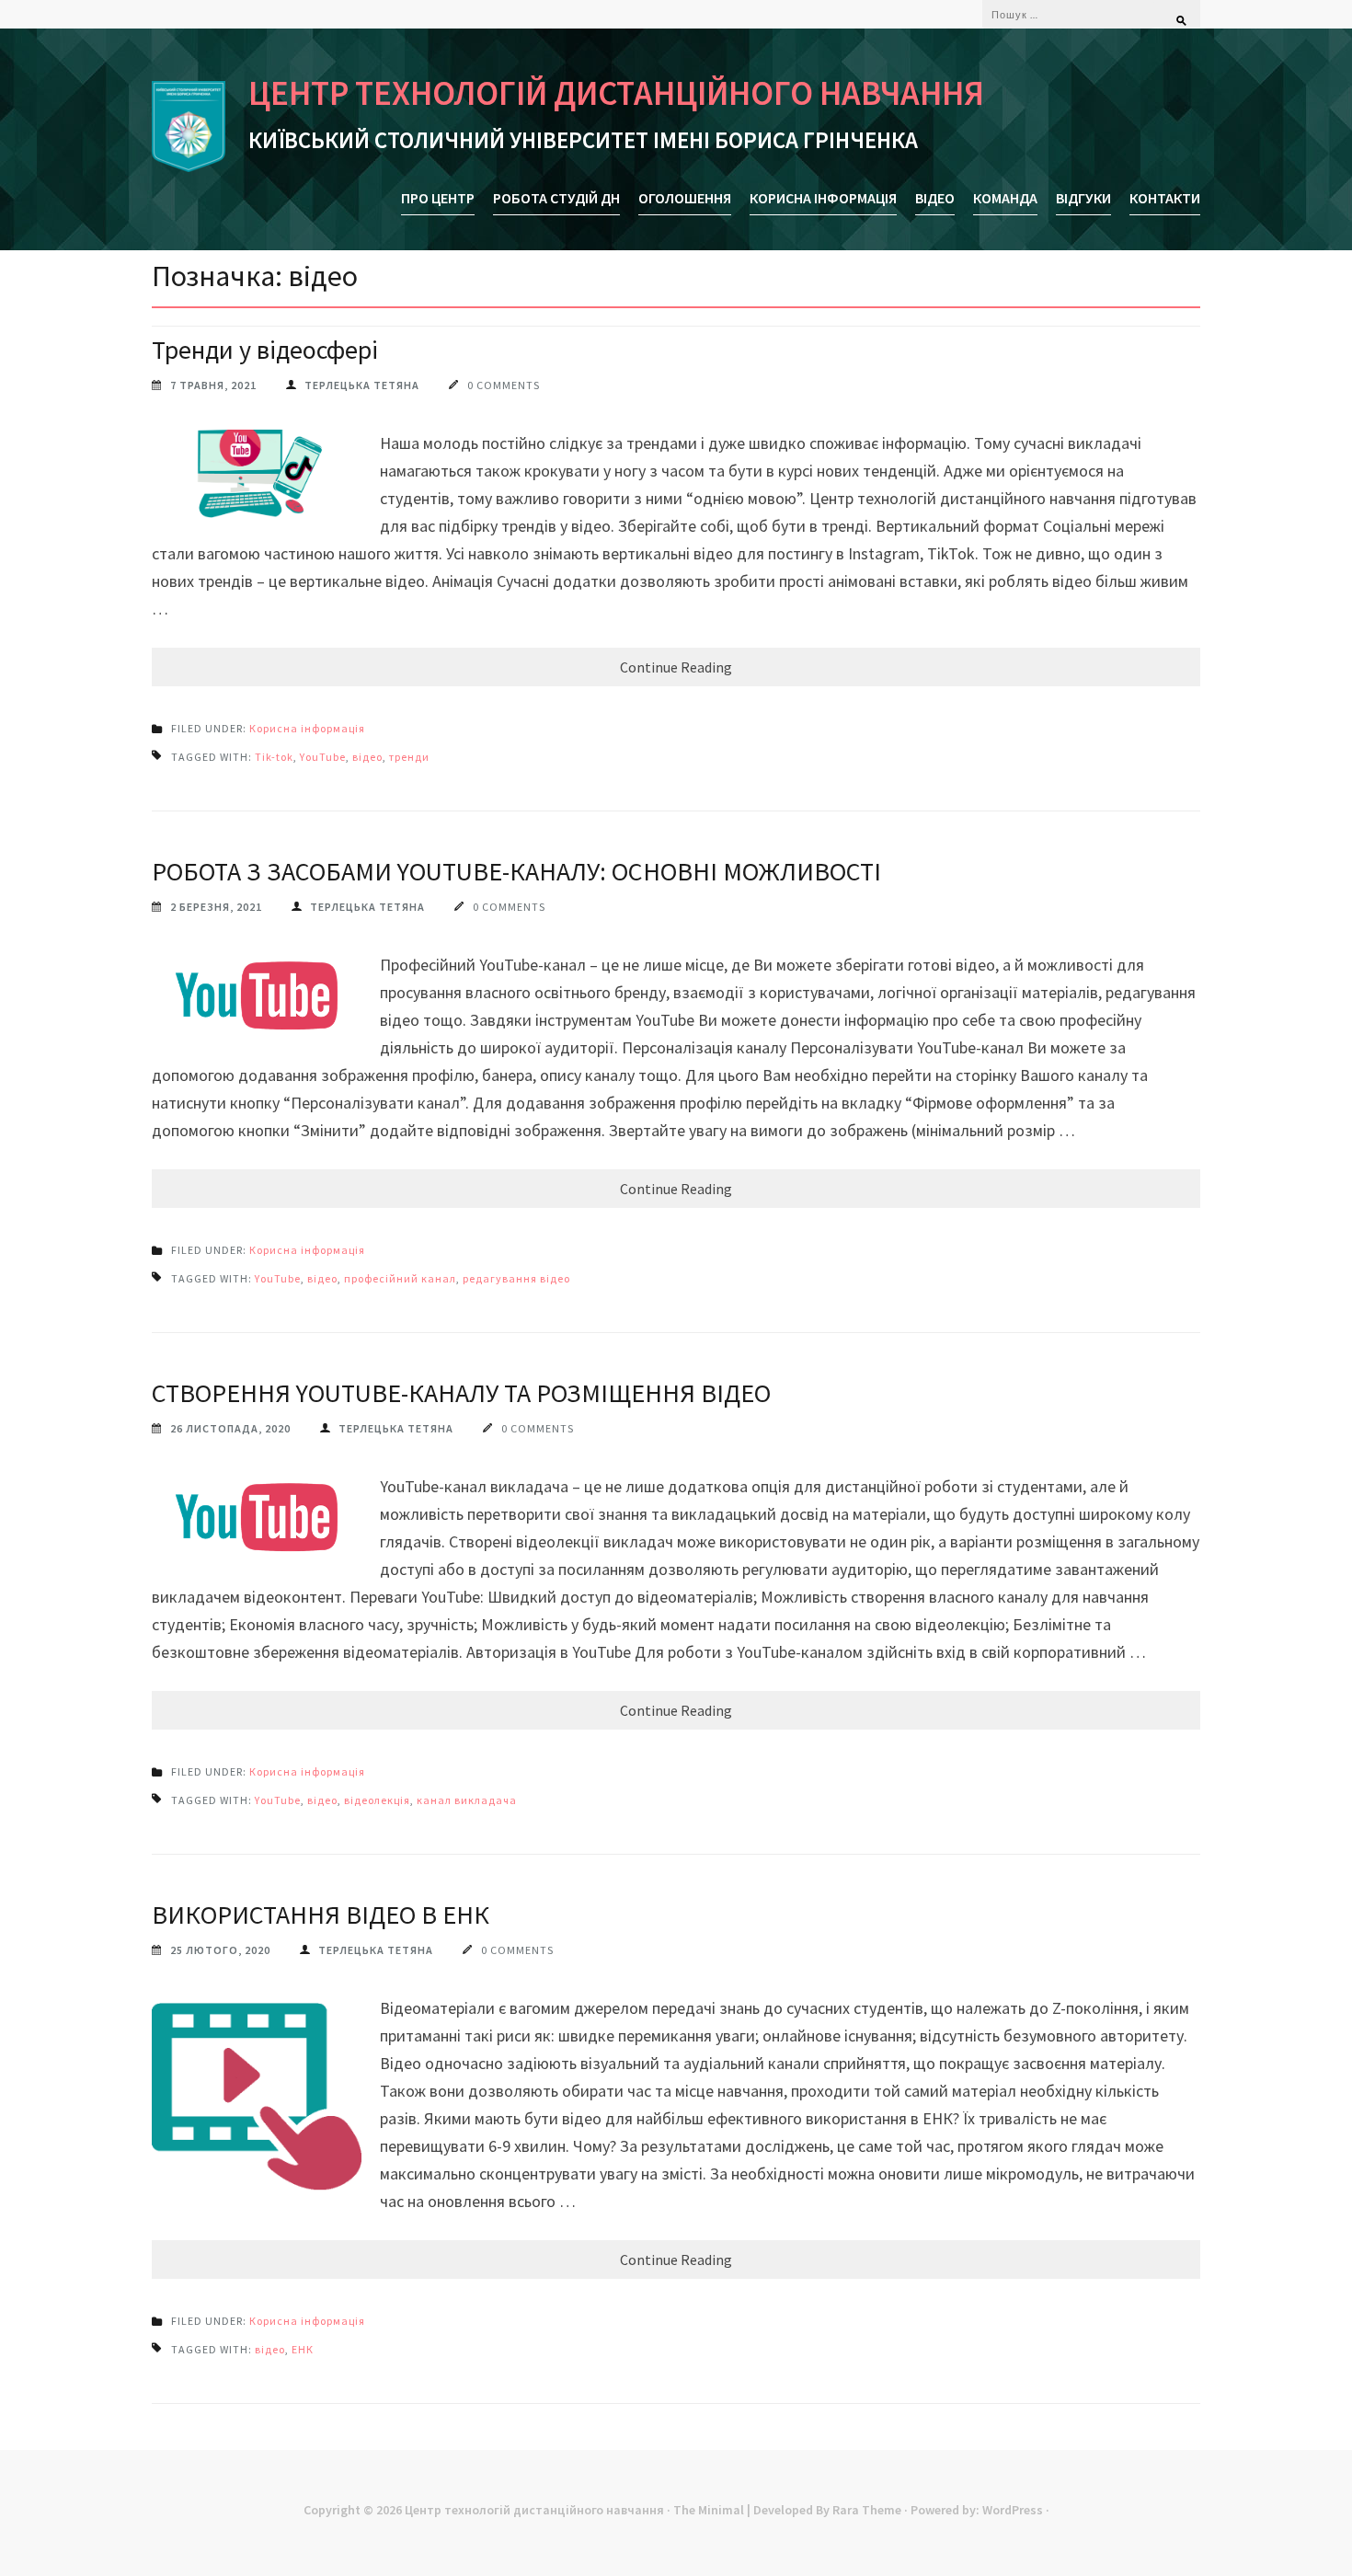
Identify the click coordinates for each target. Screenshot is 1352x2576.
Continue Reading (676, 667)
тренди (409, 757)
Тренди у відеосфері (265, 350)
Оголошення (685, 198)
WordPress (1013, 2510)
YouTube (323, 757)
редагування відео (516, 1278)
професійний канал (400, 1278)
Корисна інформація (823, 198)
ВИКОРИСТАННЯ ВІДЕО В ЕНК (321, 1915)
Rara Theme (867, 2510)
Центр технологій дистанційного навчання (616, 93)
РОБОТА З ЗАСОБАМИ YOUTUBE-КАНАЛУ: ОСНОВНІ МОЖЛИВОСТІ (516, 871)
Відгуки (1083, 198)
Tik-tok (274, 757)
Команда (1005, 198)
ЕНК (303, 2349)
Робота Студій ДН (556, 198)
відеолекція (377, 1800)
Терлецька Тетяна (362, 385)
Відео (935, 198)
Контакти (1165, 198)
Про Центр (438, 198)
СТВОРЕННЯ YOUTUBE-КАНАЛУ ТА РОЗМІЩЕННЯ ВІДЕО (461, 1393)
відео (367, 757)
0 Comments (504, 385)
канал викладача (467, 1800)
